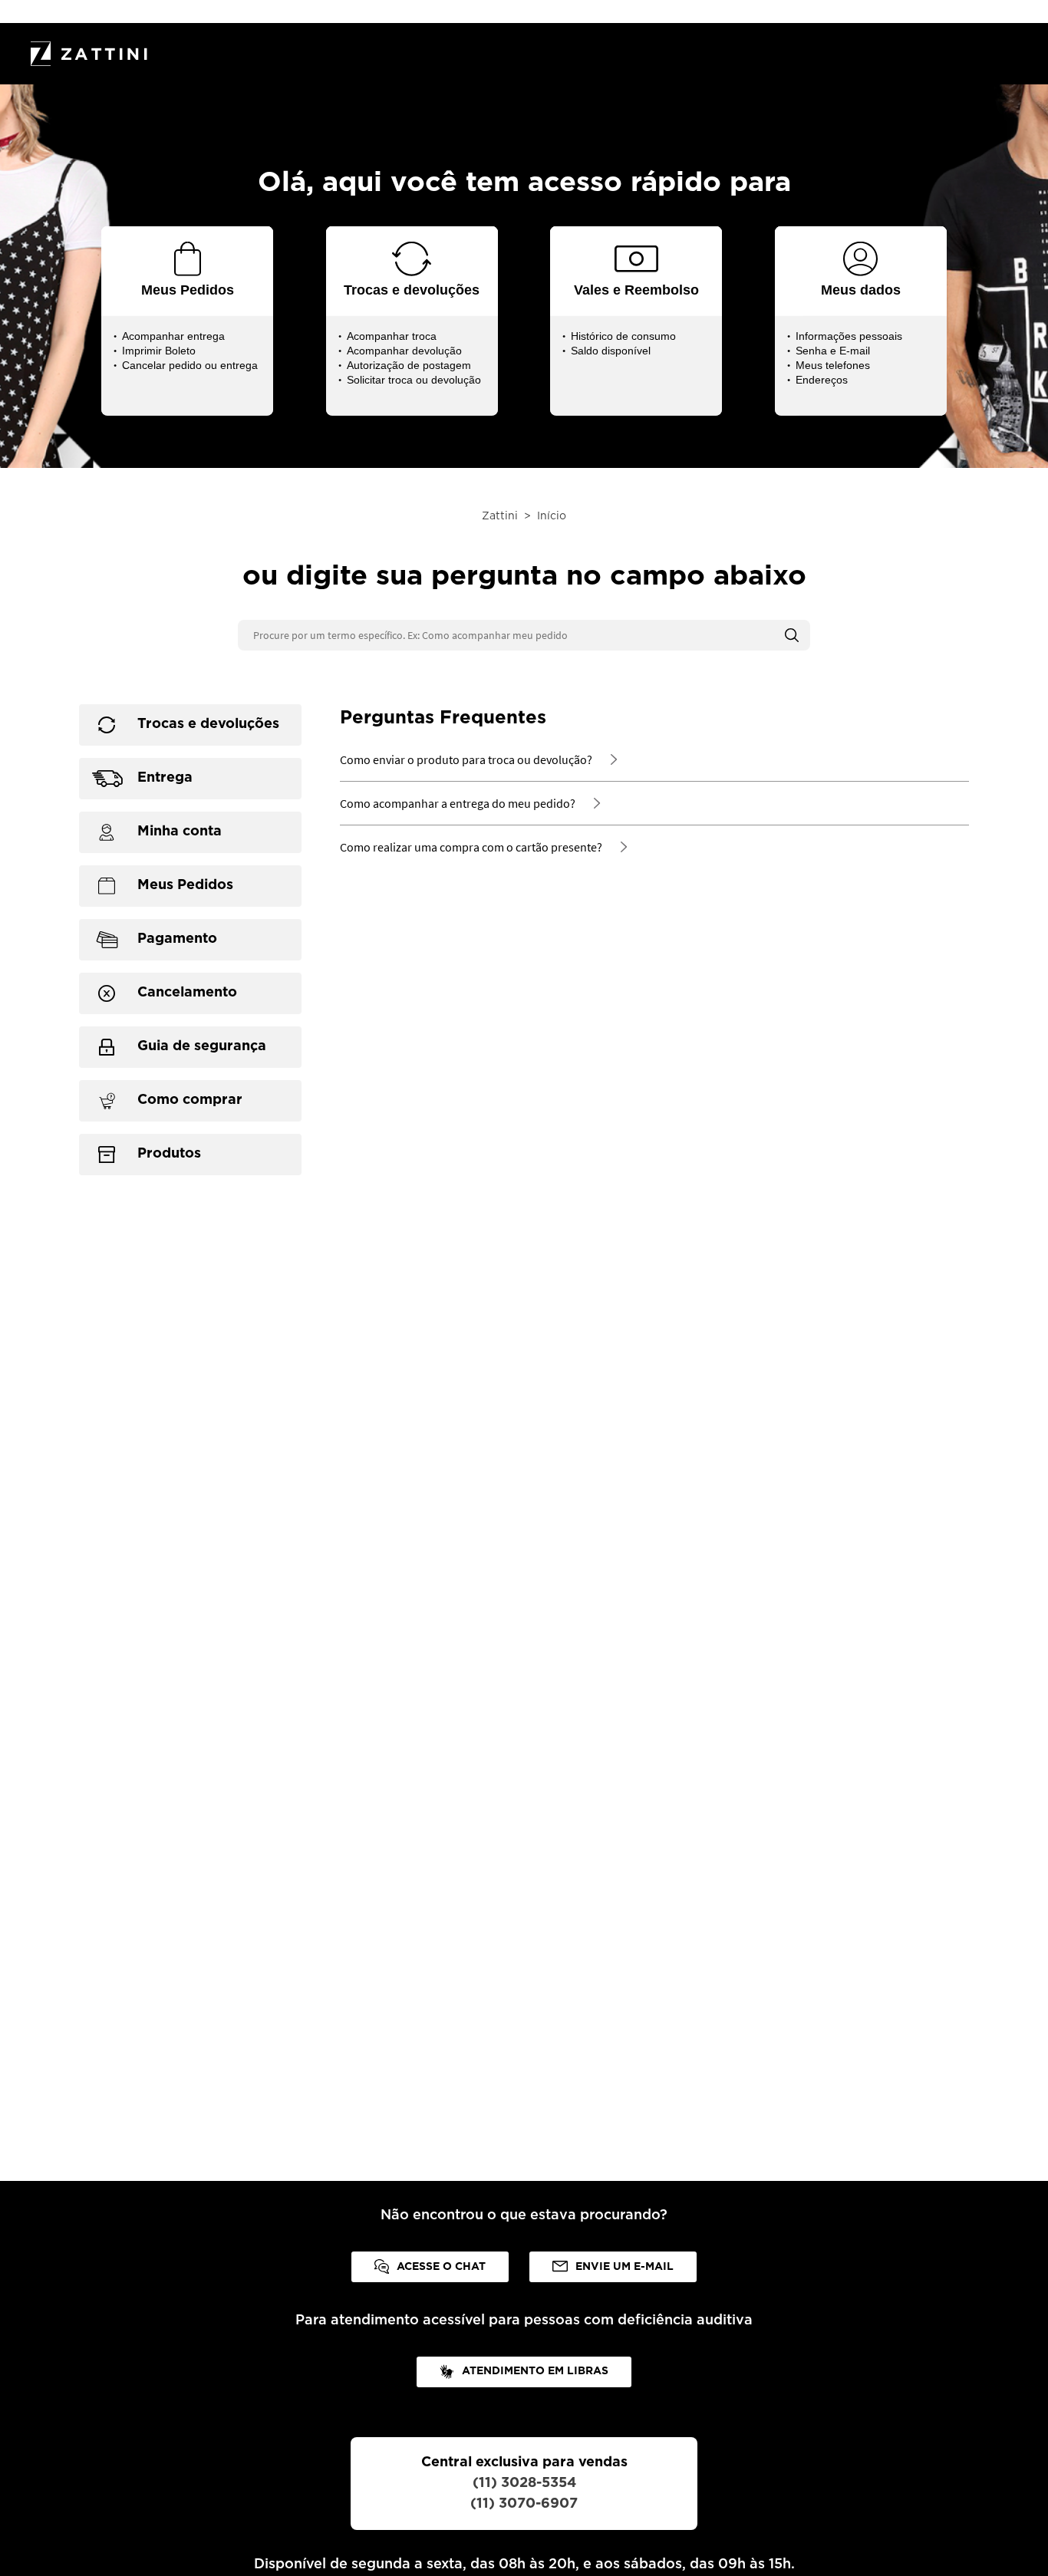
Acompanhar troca (392, 336)
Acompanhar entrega (173, 336)
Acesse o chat (441, 2267)
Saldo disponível (611, 351)
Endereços (822, 380)
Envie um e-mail (625, 2267)
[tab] (190, 725)
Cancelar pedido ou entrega (190, 365)
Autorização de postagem (409, 365)
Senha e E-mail (833, 351)
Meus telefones (833, 365)
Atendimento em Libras (535, 2371)
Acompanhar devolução (404, 351)
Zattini (500, 516)
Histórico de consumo (623, 336)
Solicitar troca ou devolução (414, 380)
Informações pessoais (849, 336)
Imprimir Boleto (159, 351)
